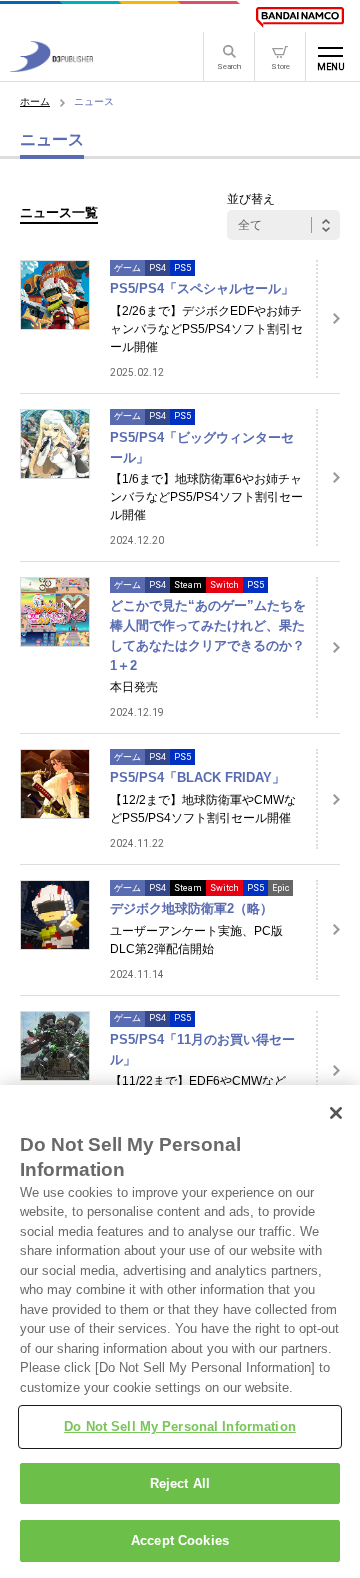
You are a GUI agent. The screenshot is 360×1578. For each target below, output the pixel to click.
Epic (280, 888)
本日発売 (134, 687)
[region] (180, 1331)
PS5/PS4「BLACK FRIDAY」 (197, 777)
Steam (188, 585)
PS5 (182, 268)
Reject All (180, 1483)
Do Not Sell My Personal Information (180, 1426)
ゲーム (127, 268)
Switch (224, 585)
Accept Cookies (180, 1540)
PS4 (157, 268)
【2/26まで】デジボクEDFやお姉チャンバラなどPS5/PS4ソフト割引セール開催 (206, 329)
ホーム (35, 101)
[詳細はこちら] (328, 319)
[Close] (336, 1113)
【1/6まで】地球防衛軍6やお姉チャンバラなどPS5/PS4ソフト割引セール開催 (206, 497)
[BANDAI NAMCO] (300, 17)
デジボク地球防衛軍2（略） (191, 908)
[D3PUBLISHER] (51, 66)
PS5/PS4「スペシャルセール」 (202, 288)
